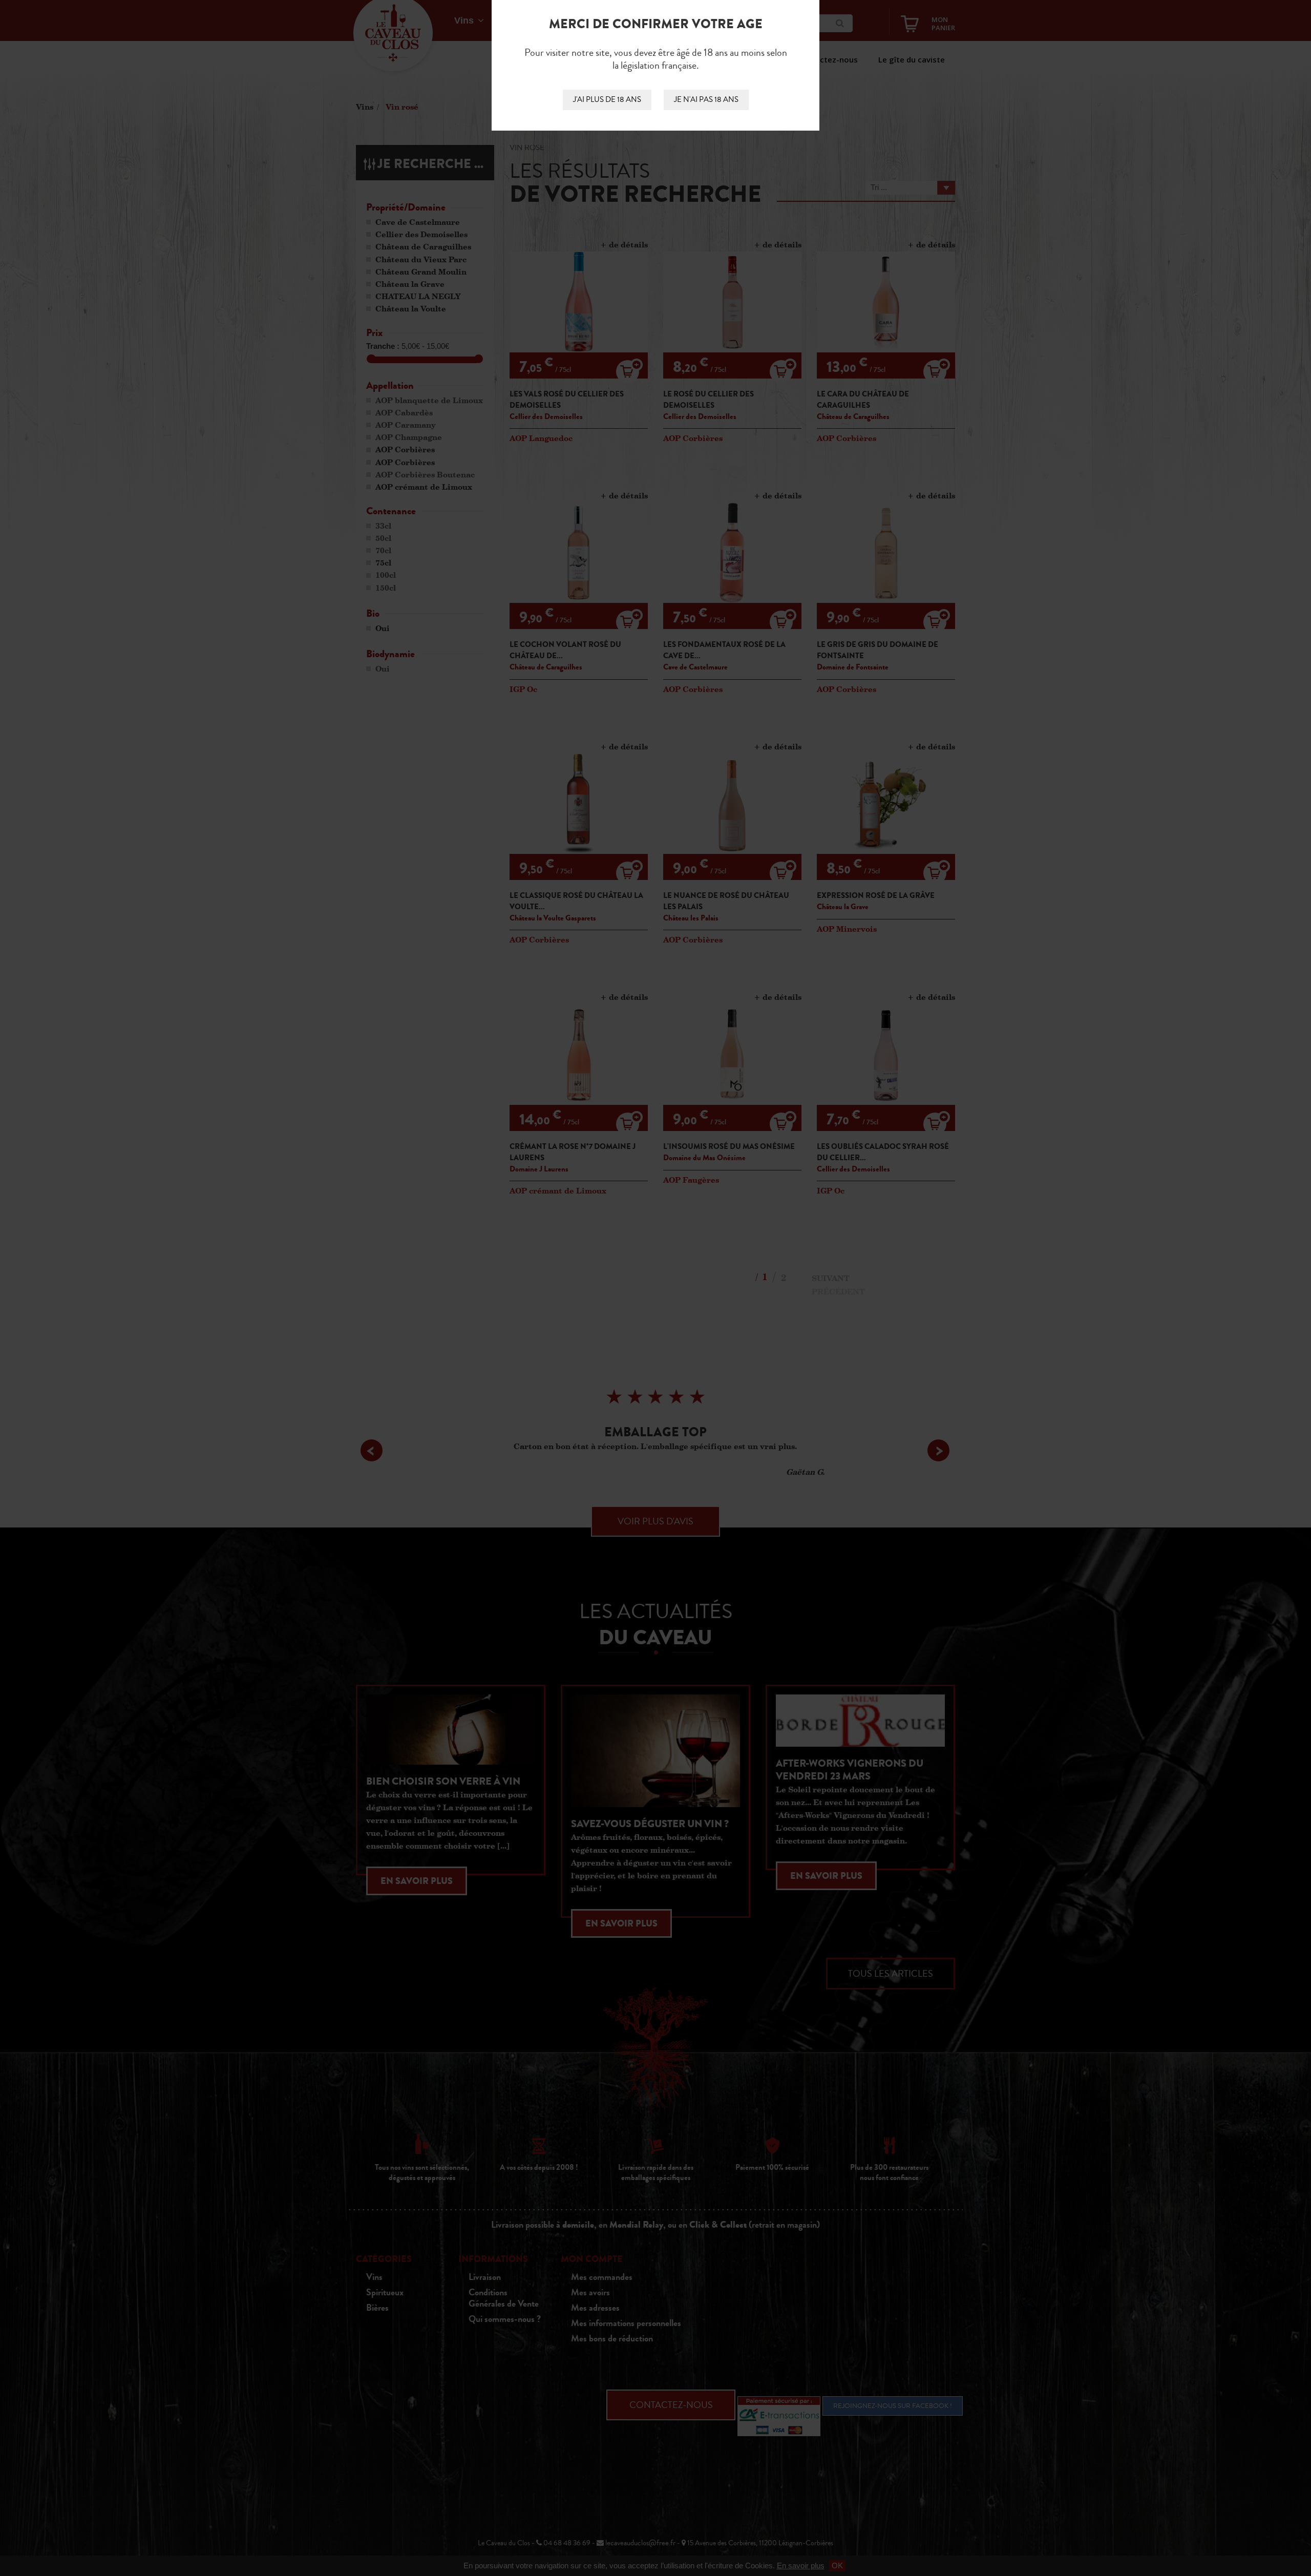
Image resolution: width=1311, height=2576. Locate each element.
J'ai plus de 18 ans (607, 100)
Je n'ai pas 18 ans (706, 100)
